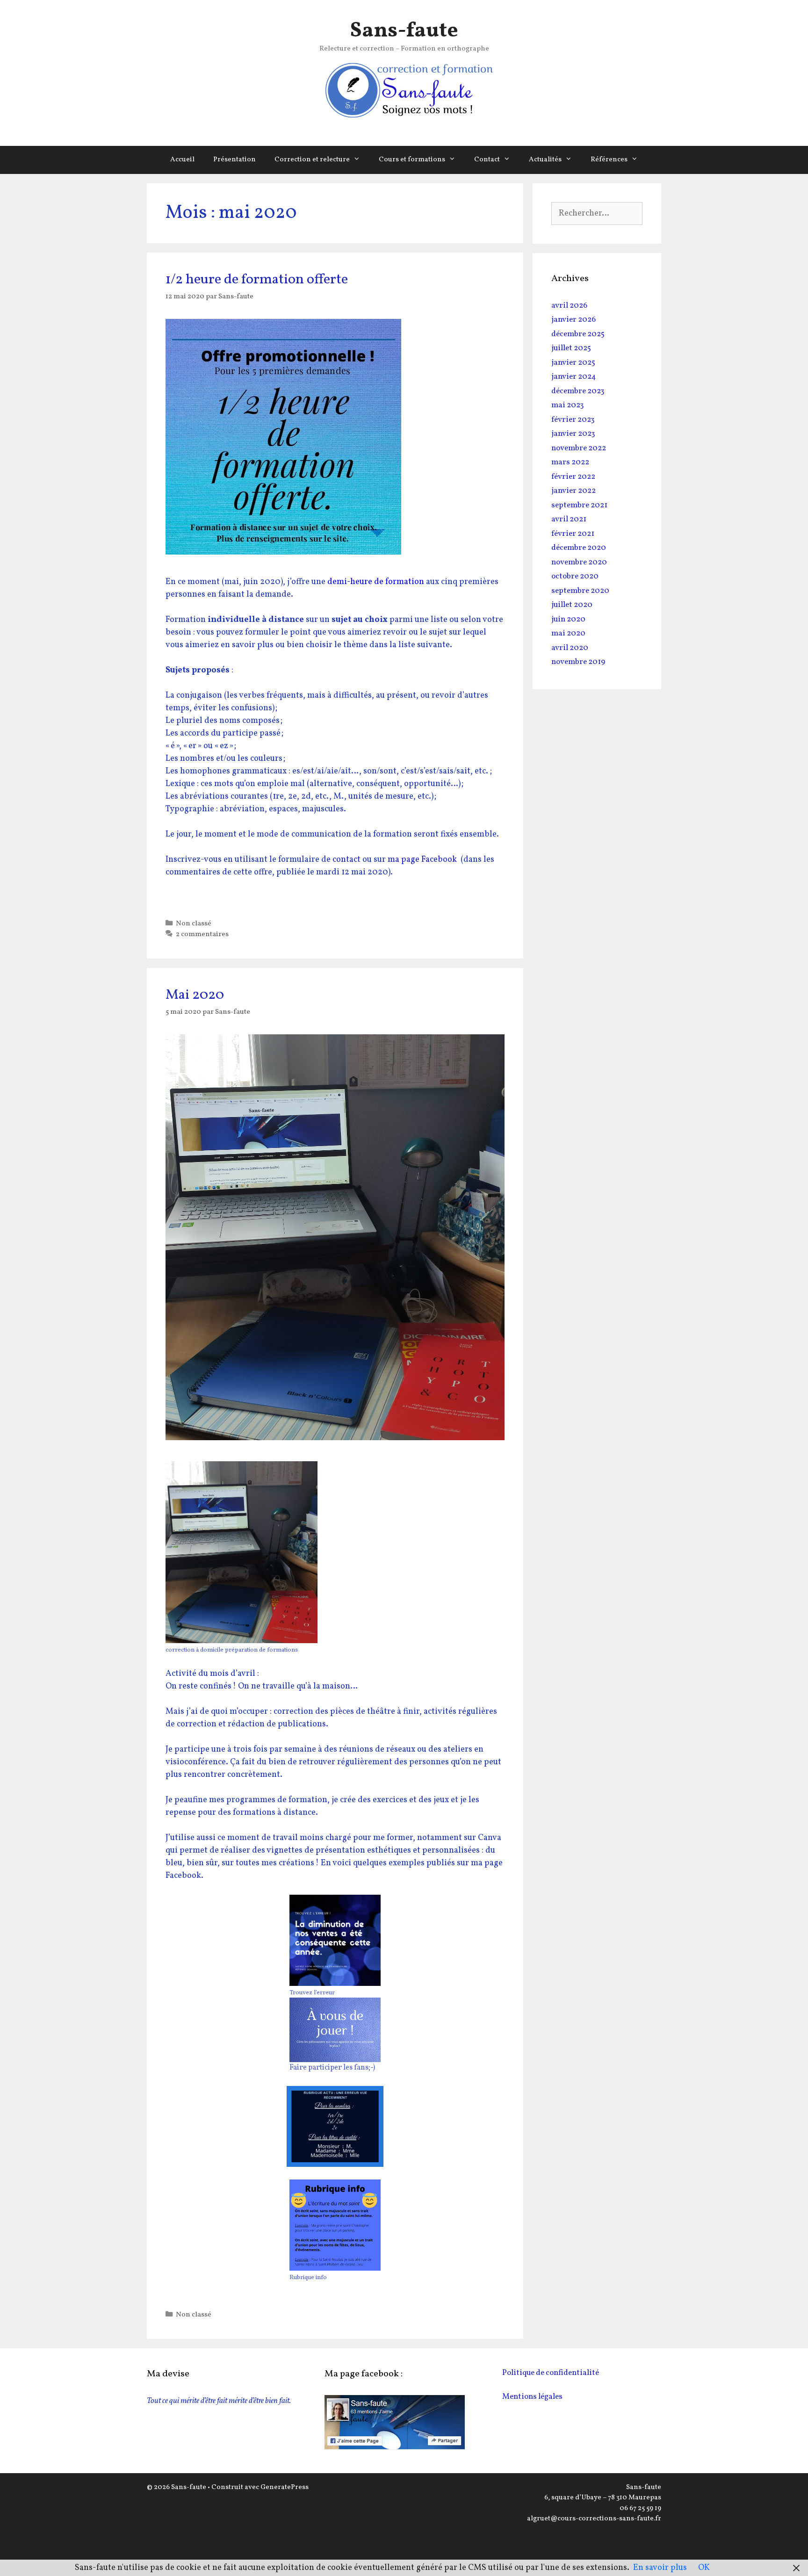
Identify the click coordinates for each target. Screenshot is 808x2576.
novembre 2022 (579, 448)
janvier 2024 (574, 377)
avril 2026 (569, 306)
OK (704, 2568)
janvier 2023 (573, 434)
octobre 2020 (575, 576)
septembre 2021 (579, 505)
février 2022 (573, 477)
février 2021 (573, 534)
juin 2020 (568, 619)
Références (609, 160)
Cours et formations (412, 160)
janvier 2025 (573, 363)
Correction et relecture (312, 160)
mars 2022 (570, 462)
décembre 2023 (578, 391)
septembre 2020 (580, 591)
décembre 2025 (578, 334)
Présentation (234, 160)
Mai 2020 (195, 995)
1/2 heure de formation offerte (257, 280)
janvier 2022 (574, 491)
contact (346, 860)
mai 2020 (568, 633)
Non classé (194, 924)
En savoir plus (660, 2568)
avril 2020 (570, 648)
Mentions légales (532, 2397)
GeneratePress (285, 2487)
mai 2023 (568, 405)
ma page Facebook (422, 860)
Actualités (545, 160)
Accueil (182, 160)
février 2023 (573, 420)
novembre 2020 (579, 562)
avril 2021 (569, 519)
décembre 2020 (579, 548)
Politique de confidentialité (551, 2373)
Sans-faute (404, 31)
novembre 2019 (578, 662)
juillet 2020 (572, 605)
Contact (487, 160)
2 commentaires (202, 934)
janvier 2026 (574, 320)
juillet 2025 (571, 348)
